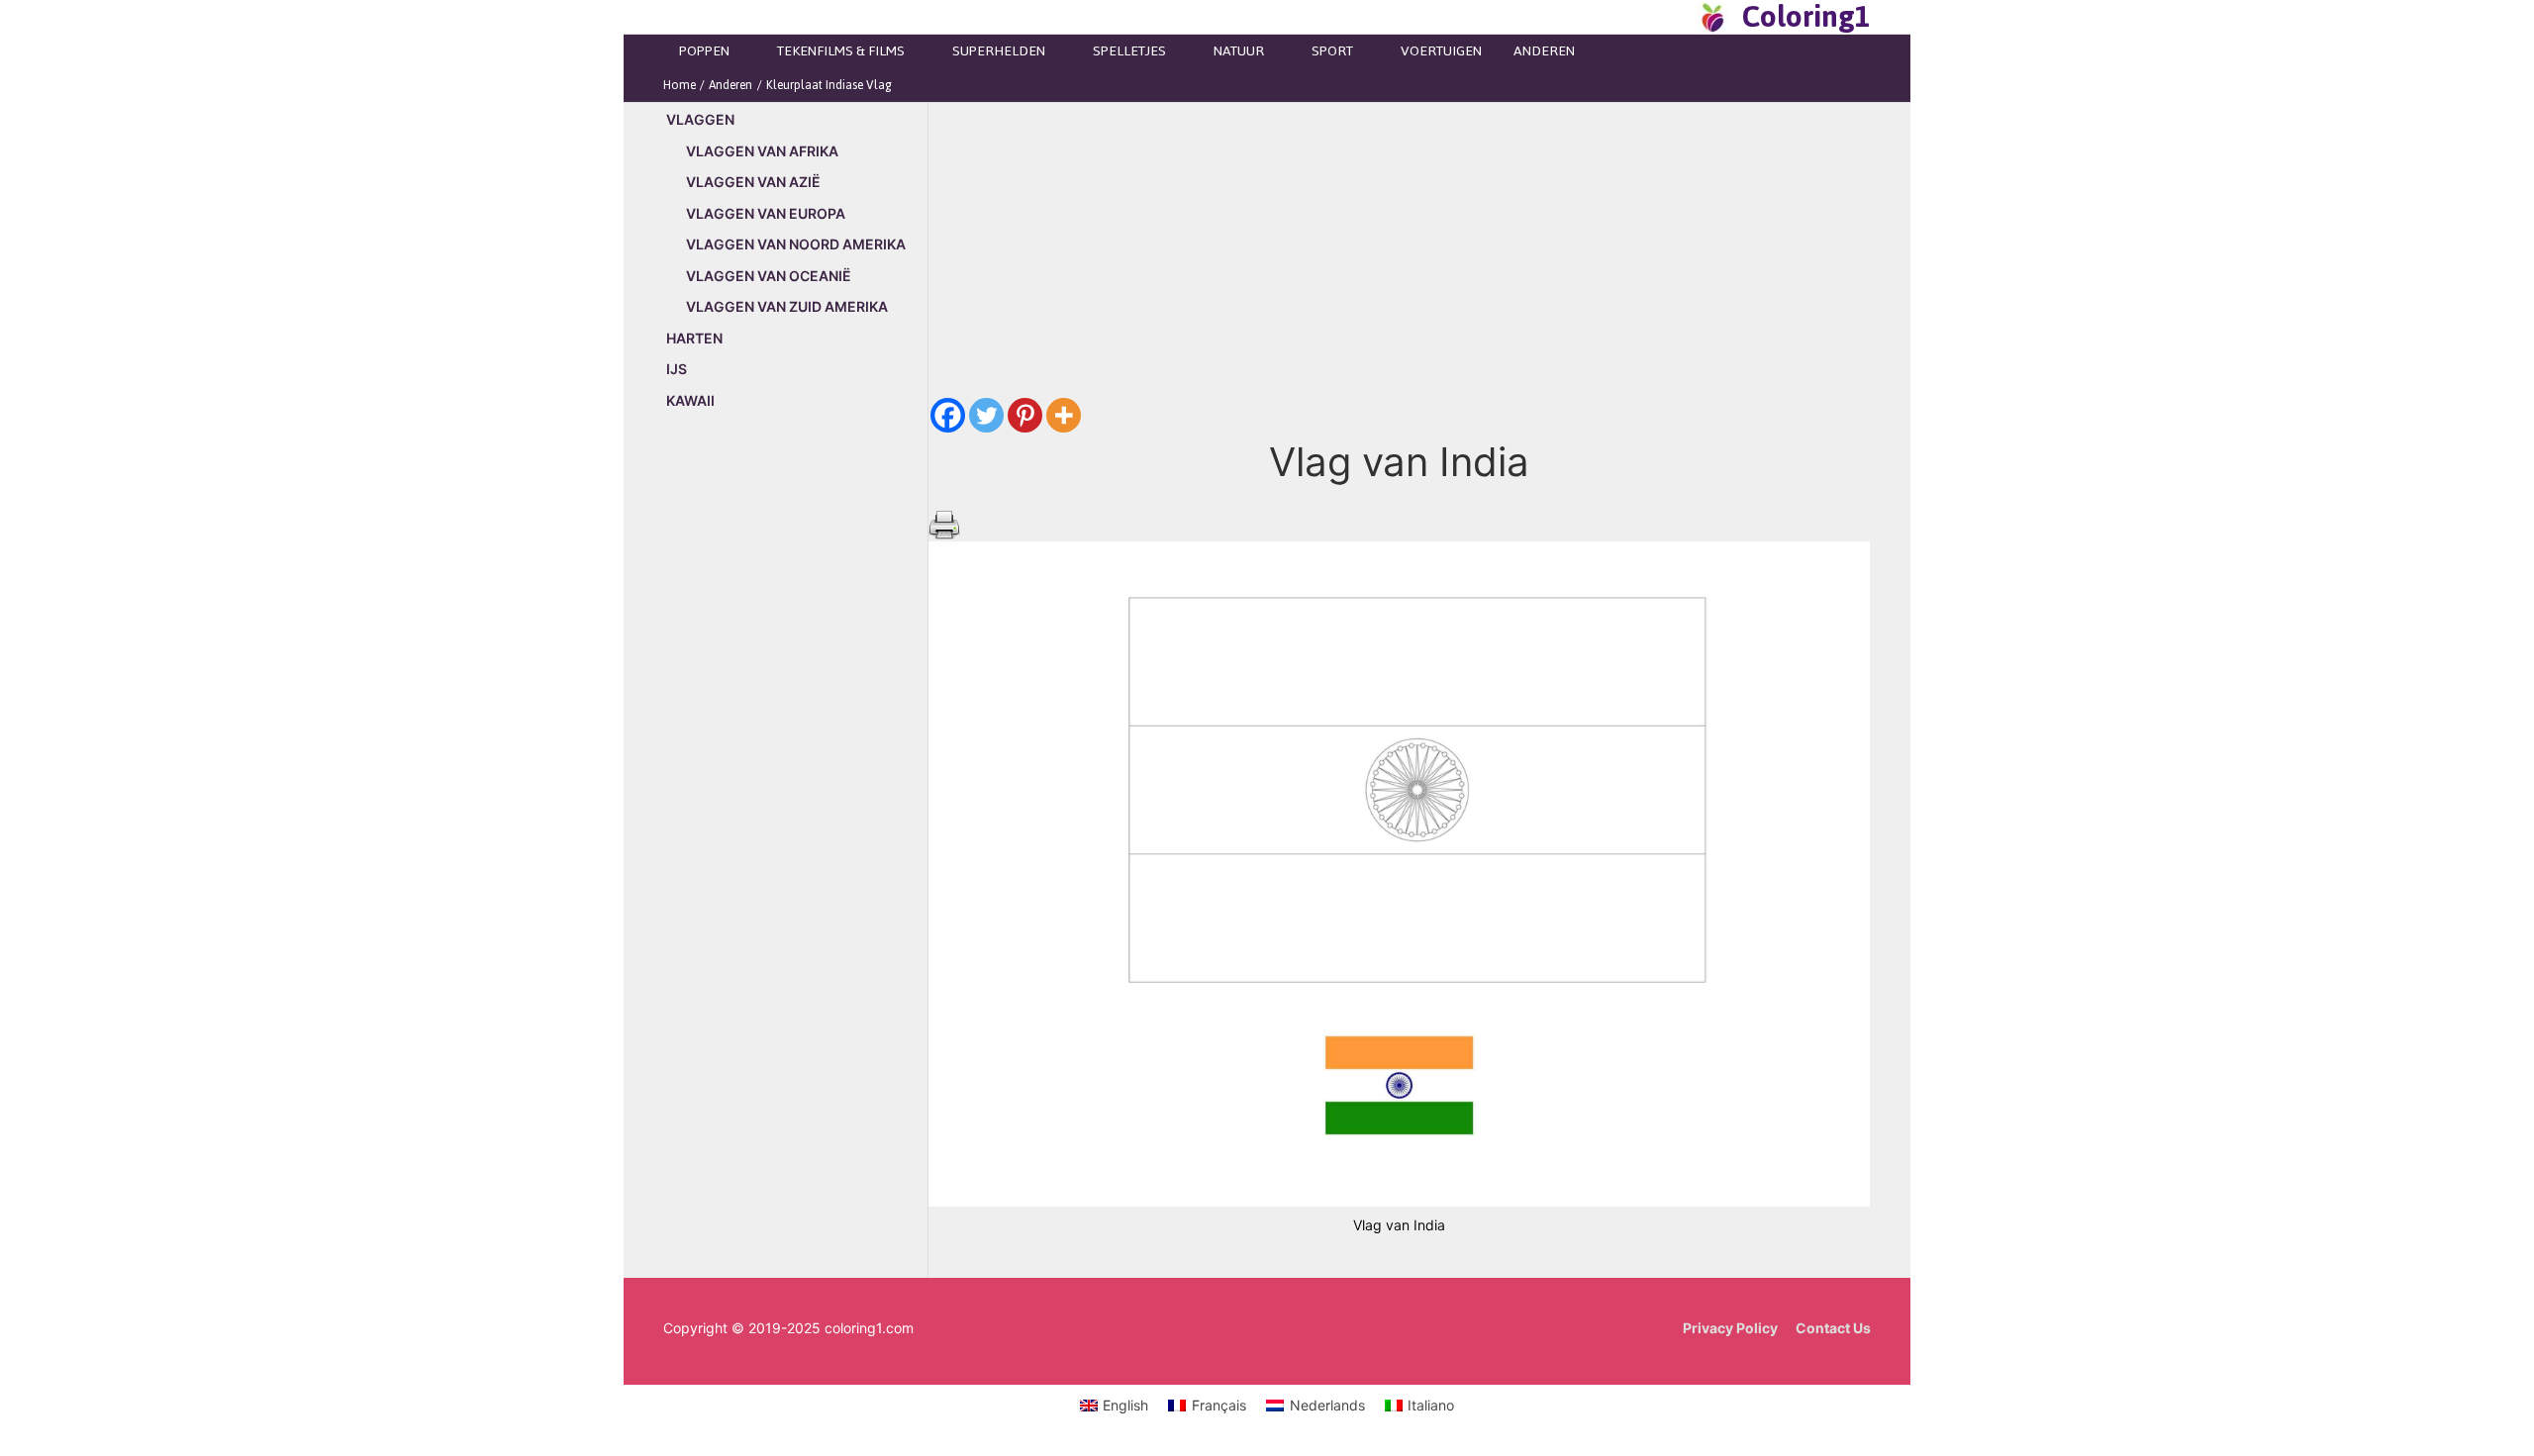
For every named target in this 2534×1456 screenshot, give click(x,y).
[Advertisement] (795, 764)
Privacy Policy (1730, 1328)
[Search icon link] (1677, 17)
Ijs (677, 369)
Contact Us (1833, 1328)
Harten (694, 338)
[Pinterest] (1025, 415)
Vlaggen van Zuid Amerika (787, 306)
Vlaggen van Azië (753, 182)
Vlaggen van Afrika (762, 151)
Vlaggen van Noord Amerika (796, 244)
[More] (1064, 415)
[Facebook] (948, 415)
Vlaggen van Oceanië (769, 276)
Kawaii (690, 400)
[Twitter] (986, 415)
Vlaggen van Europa (766, 213)
